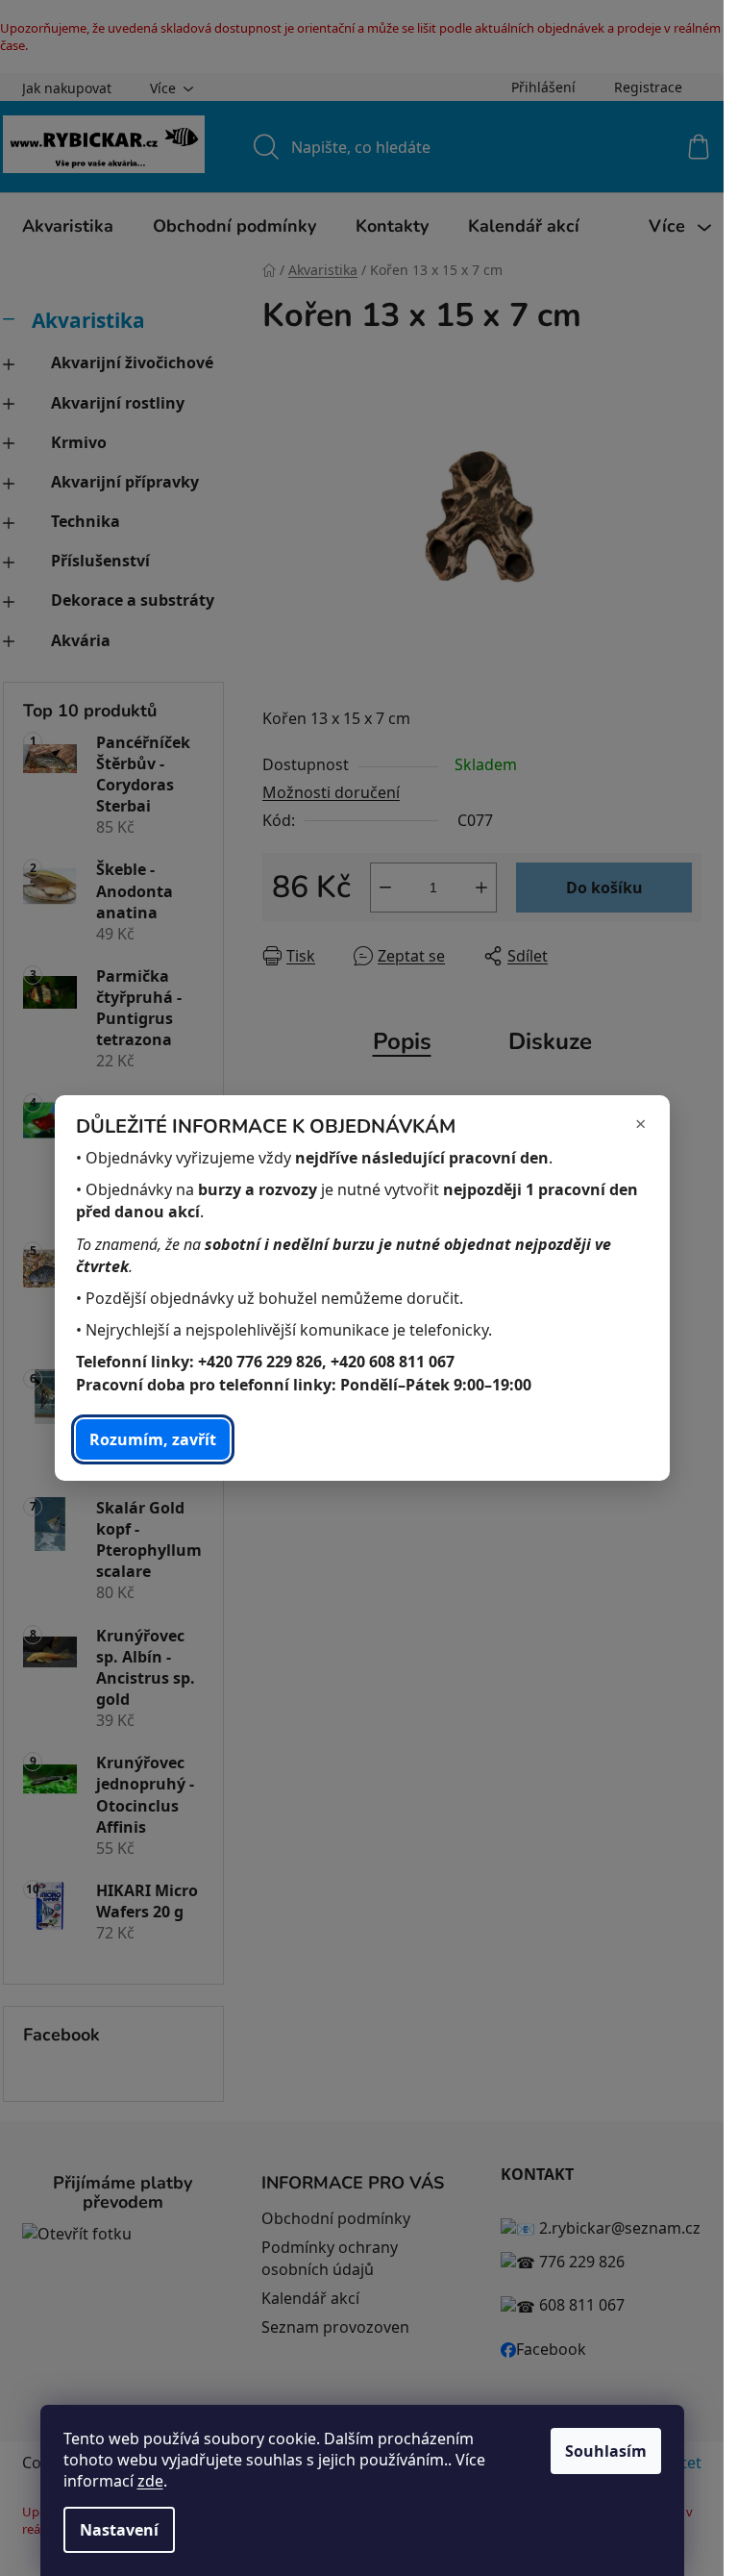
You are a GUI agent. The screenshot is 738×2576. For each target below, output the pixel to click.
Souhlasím (606, 2451)
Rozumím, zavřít (153, 1439)
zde (150, 2481)
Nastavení (119, 2530)
